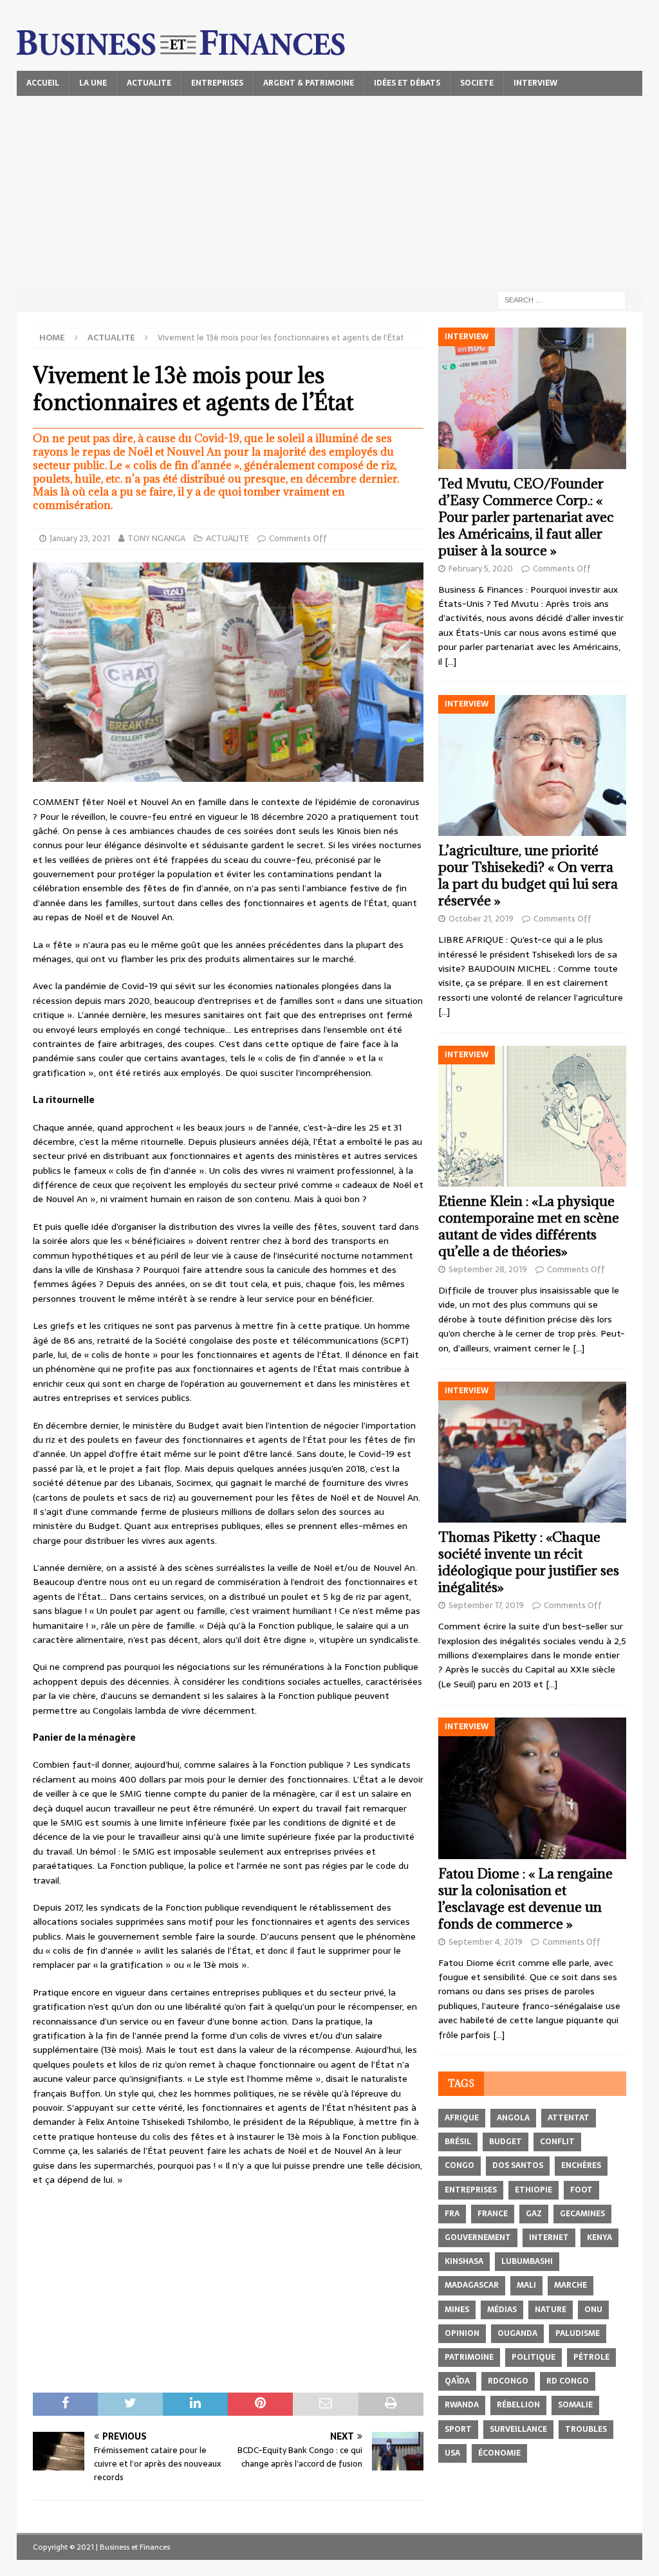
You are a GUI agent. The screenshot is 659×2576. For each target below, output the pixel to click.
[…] (450, 662)
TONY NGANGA (156, 538)
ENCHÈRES (581, 2165)
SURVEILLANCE (518, 2429)
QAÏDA (457, 2381)
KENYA (599, 2238)
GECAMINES (582, 2214)
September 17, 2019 (486, 1605)
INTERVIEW (535, 83)
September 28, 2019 (488, 1269)
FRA (452, 2214)
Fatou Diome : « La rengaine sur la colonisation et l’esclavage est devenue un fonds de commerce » (525, 1899)
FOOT (581, 2190)
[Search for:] (562, 299)
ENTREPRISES (217, 83)
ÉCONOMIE (499, 2453)
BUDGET (506, 2142)
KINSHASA (464, 2261)
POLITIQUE (534, 2357)
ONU (593, 2310)
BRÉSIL (458, 2142)
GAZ (534, 2214)
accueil (43, 83)
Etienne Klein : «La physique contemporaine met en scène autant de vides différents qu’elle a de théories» (529, 1226)
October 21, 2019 (481, 919)
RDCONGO (508, 2381)
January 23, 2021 (80, 538)
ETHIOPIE (534, 2190)
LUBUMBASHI (527, 2261)
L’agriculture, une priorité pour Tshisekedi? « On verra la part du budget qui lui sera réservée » (528, 876)
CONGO (459, 2165)
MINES (457, 2310)
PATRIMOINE (469, 2357)
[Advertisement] (330, 192)
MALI (526, 2285)
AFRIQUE (462, 2118)
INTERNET (549, 2238)
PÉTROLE (591, 2357)
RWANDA (462, 2405)
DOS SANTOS (518, 2165)
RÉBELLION (518, 2405)
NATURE (551, 2310)
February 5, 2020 (481, 569)
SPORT (458, 2429)
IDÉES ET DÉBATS (407, 83)
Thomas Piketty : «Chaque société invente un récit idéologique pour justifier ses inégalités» (529, 1562)
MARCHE (571, 2285)
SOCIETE (477, 83)
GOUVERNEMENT (478, 2238)
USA (452, 2453)
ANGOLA (513, 2118)
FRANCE (493, 2214)
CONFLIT (557, 2142)
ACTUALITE (149, 83)
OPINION (462, 2333)
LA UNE (93, 83)
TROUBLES (586, 2429)
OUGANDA (517, 2333)
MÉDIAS (502, 2310)
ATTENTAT (569, 2118)
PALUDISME (578, 2333)
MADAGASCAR (472, 2285)
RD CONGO (568, 2381)
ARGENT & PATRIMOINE (309, 83)
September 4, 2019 (486, 1942)
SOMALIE (575, 2405)
